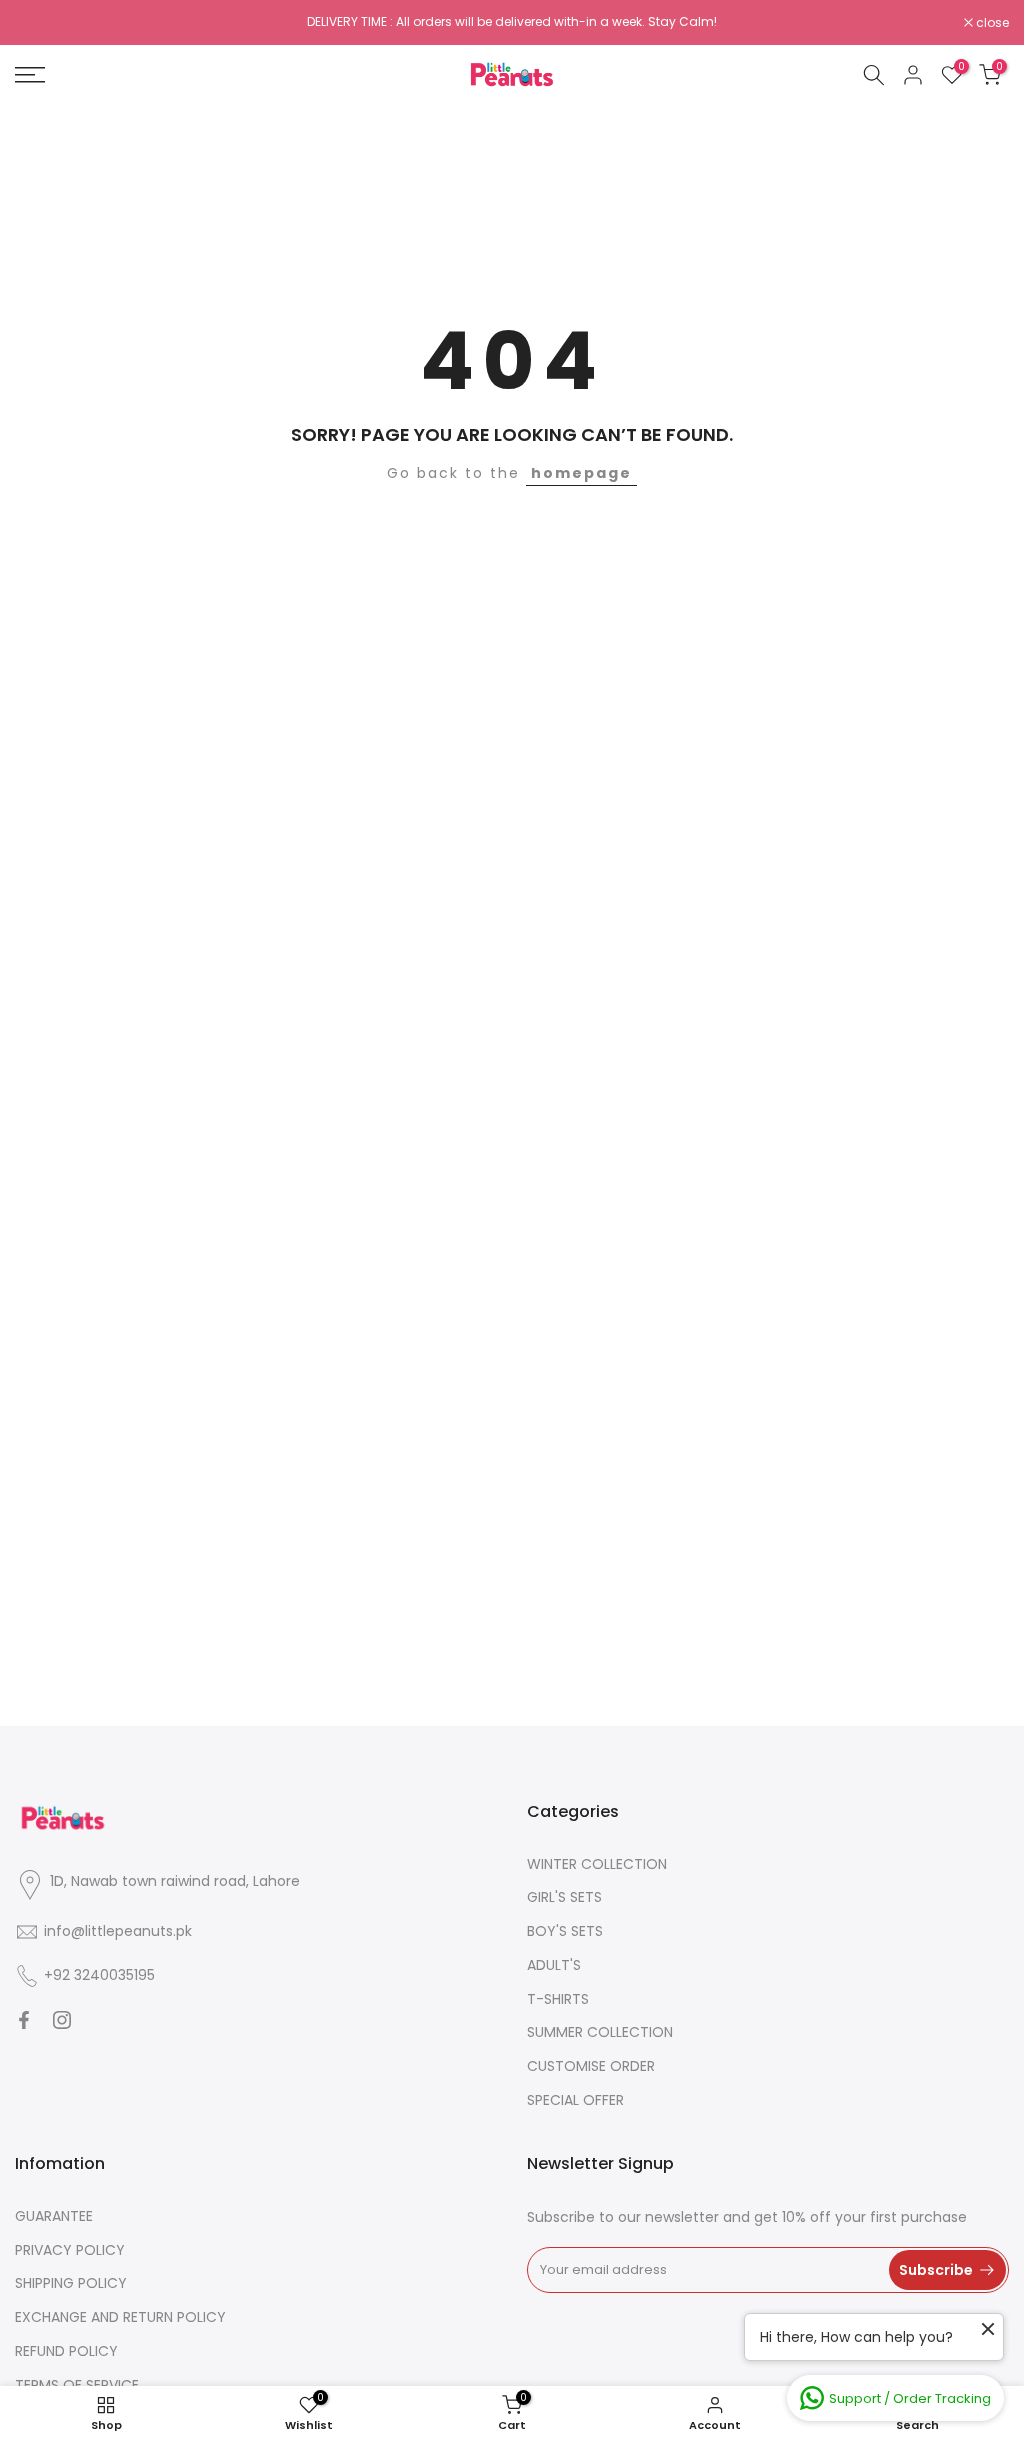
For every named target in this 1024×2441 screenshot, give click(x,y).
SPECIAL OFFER (575, 2100)
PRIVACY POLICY (70, 2250)
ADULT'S (554, 1965)
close (42, 23)
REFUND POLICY (66, 2351)
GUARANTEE (54, 2216)
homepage (581, 473)
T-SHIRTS (558, 1999)
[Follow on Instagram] (62, 2020)
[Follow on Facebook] (24, 2020)
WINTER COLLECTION (597, 1864)
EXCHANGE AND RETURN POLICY (120, 2317)
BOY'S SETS (565, 1931)
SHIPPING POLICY (71, 2283)
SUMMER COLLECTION (600, 2032)
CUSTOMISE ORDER (591, 2066)
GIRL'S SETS (564, 1897)
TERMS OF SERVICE (77, 2385)
